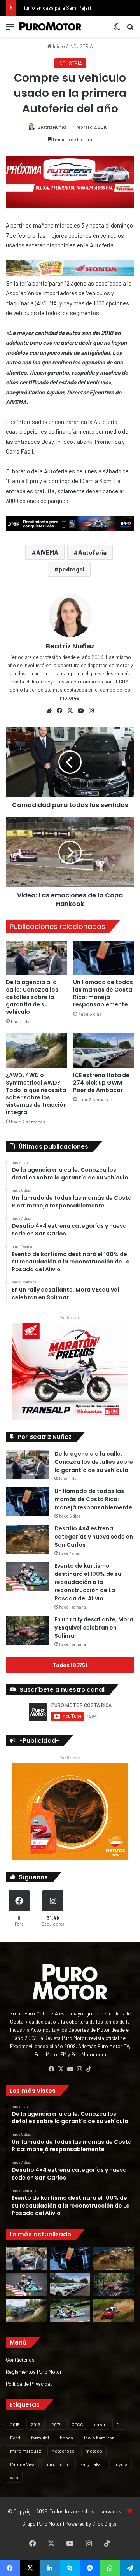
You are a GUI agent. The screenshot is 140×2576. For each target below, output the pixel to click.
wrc (14, 2477)
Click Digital (105, 2524)
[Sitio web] (49, 711)
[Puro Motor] (51, 26)
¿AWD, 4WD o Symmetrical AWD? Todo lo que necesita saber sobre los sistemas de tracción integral (36, 1094)
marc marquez (25, 2451)
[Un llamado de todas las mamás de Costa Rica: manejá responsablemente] (104, 958)
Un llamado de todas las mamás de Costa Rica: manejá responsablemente (103, 993)
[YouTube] (80, 711)
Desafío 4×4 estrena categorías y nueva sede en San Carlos (94, 1537)
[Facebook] (59, 711)
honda (66, 2438)
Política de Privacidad (29, 2384)
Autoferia (92, 552)
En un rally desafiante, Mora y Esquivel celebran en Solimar (94, 1628)
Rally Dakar (91, 2464)
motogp (94, 2451)
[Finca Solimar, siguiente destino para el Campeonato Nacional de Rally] (114, 2311)
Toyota (121, 2464)
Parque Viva (22, 2464)
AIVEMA (47, 552)
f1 (118, 2424)
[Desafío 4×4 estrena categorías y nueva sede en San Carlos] (27, 1539)
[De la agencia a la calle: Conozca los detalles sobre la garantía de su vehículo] (36, 958)
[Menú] (10, 29)
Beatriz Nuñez (52, 127)
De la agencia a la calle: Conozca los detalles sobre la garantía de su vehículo (32, 997)
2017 (56, 2424)
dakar (100, 2424)
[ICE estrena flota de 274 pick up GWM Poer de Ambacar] (104, 1051)
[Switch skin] (117, 29)
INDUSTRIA (81, 46)
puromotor (57, 2464)
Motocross (63, 2451)
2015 (15, 2424)
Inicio (58, 46)
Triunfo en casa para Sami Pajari (55, 8)
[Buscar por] (130, 29)
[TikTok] (89, 2069)
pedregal (72, 569)
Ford (15, 2438)
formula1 (40, 2438)
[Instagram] (91, 711)
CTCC (77, 2424)
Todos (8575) (70, 1665)
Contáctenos (20, 2360)
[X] (70, 711)
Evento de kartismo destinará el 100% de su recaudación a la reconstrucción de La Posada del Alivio (88, 1582)
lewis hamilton (99, 2438)
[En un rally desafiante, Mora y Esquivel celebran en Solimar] (27, 1630)
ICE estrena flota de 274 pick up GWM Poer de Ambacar (101, 1083)
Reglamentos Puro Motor (34, 2372)
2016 (36, 2424)
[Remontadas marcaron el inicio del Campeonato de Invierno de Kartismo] (70, 2311)
